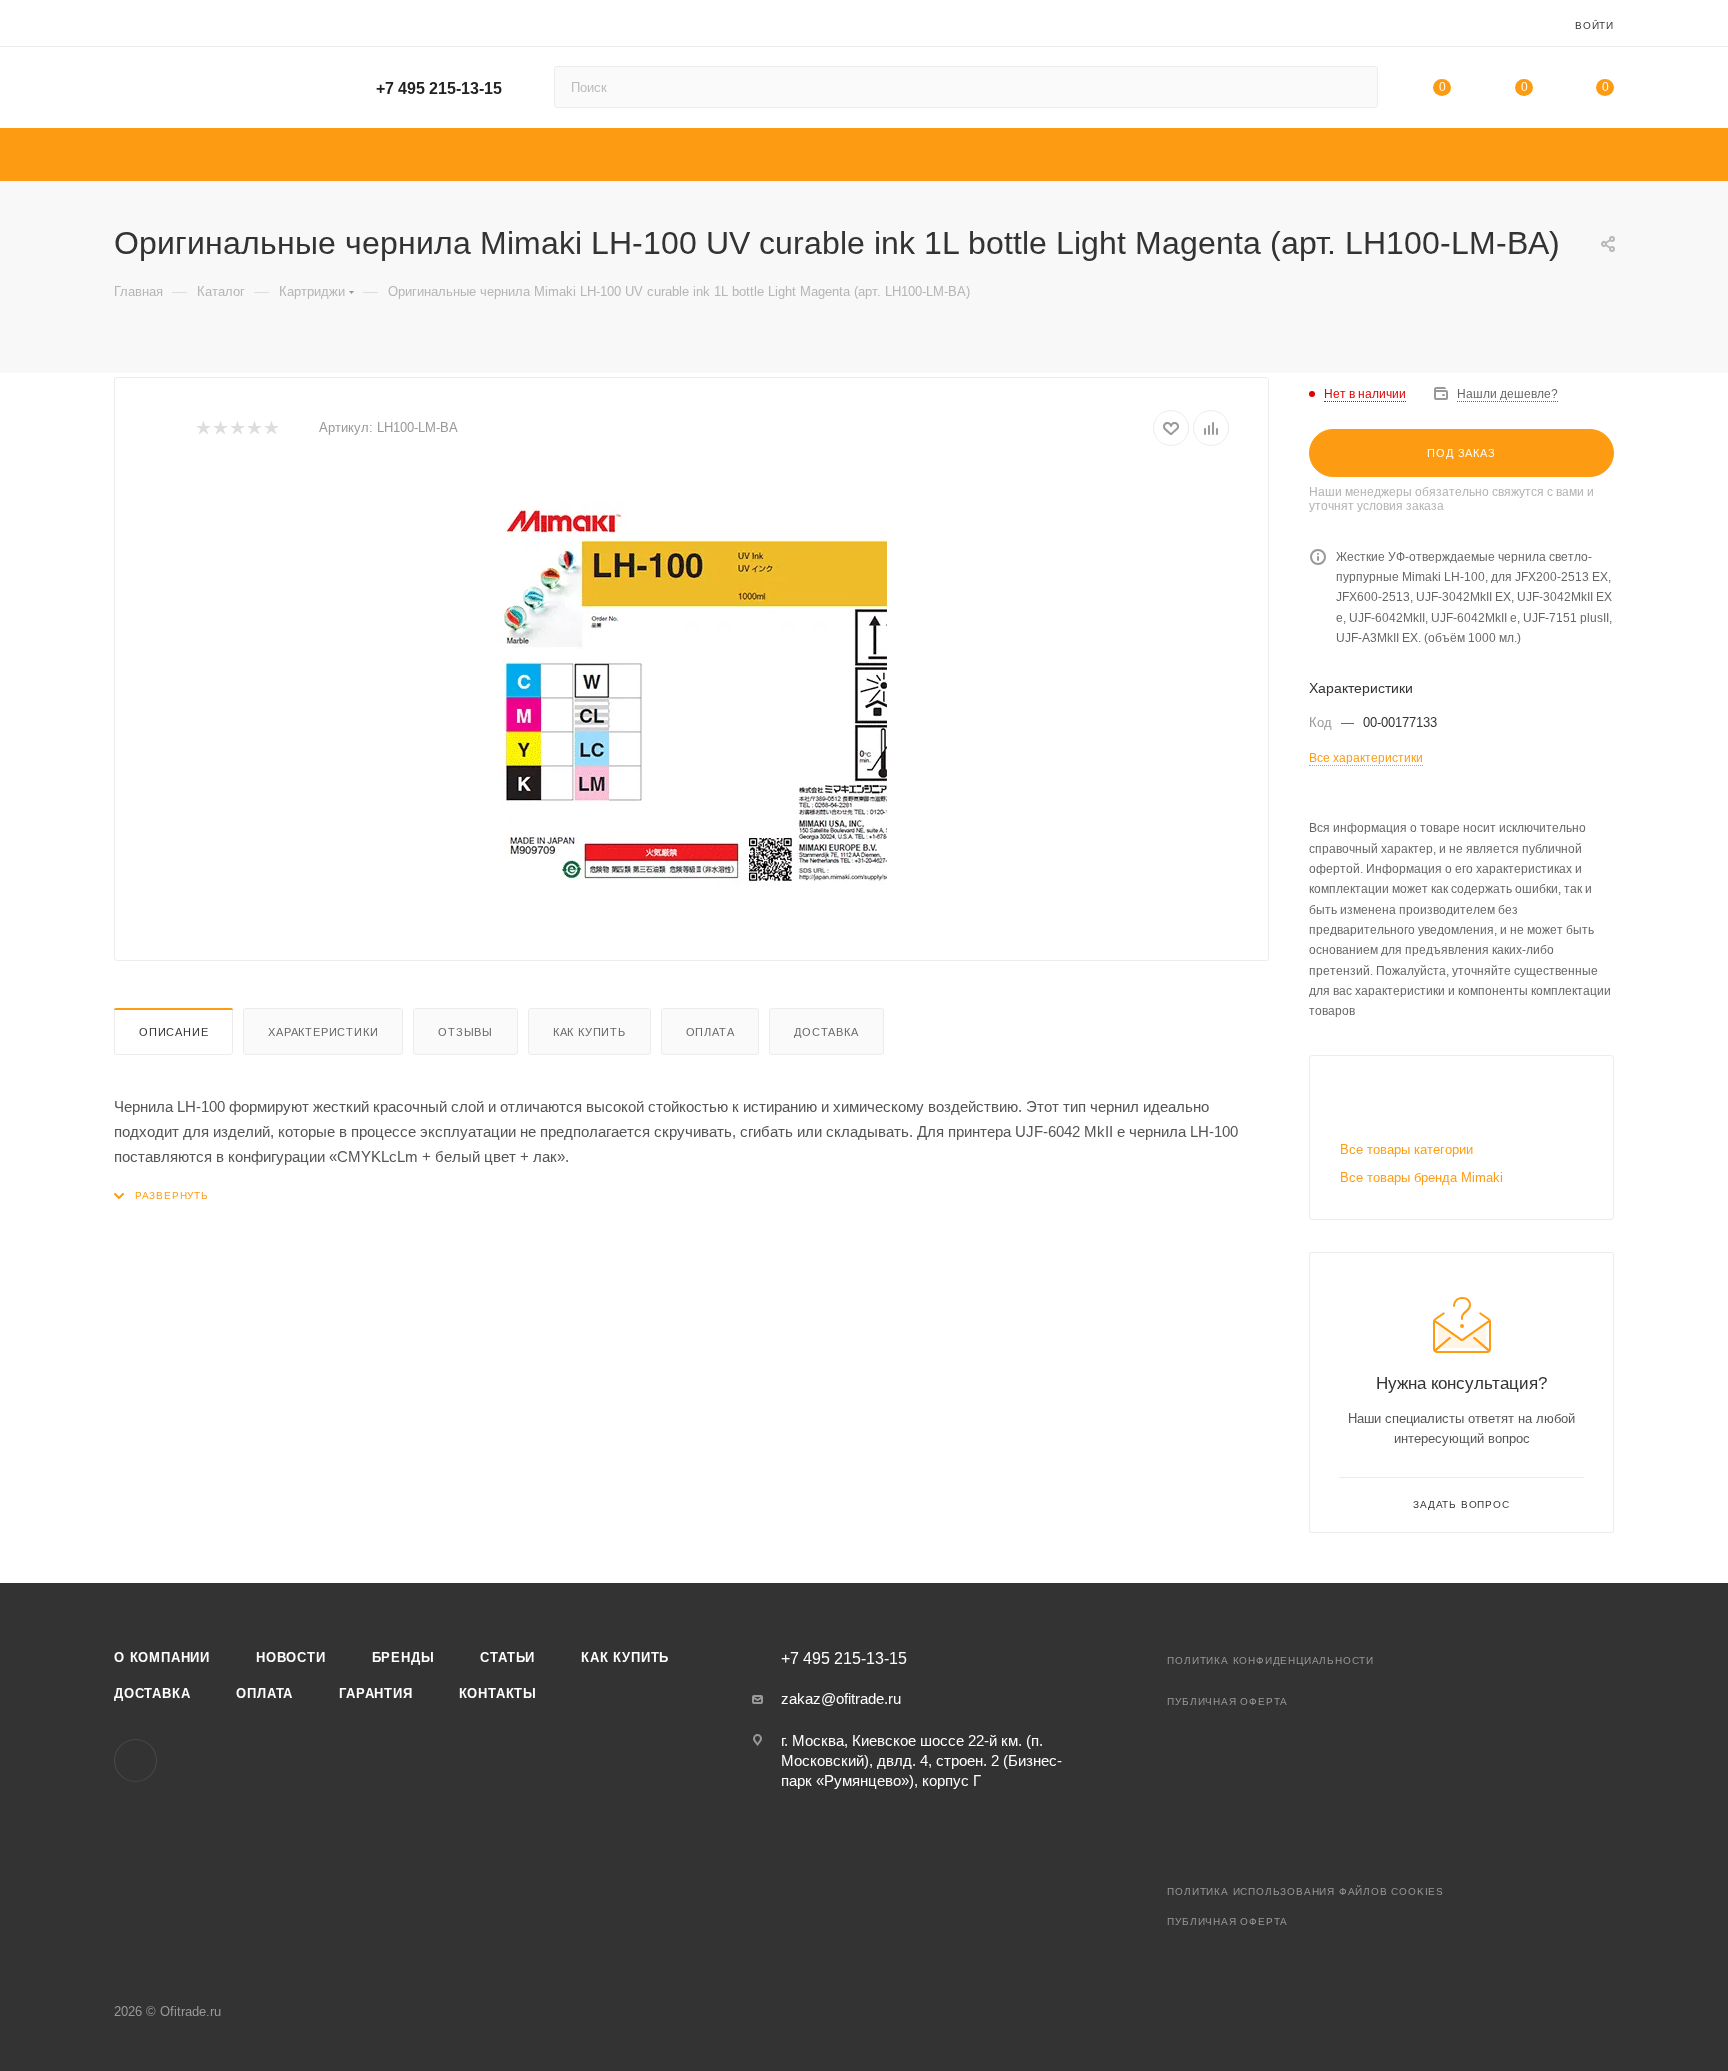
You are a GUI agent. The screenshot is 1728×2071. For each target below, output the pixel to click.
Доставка (826, 1032)
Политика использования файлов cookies (1305, 1891)
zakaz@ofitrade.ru (841, 1698)
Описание (173, 1032)
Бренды (403, 1657)
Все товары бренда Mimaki (1421, 1177)
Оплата (710, 1032)
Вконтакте (135, 1760)
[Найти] (1353, 87)
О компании (162, 1657)
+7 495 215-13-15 (439, 88)
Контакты (498, 1693)
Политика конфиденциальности (1270, 1660)
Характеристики (323, 1032)
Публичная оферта (1227, 1701)
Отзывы (465, 1032)
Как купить (589, 1032)
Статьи (507, 1657)
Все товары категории (1406, 1149)
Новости (291, 1657)
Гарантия (375, 1693)
